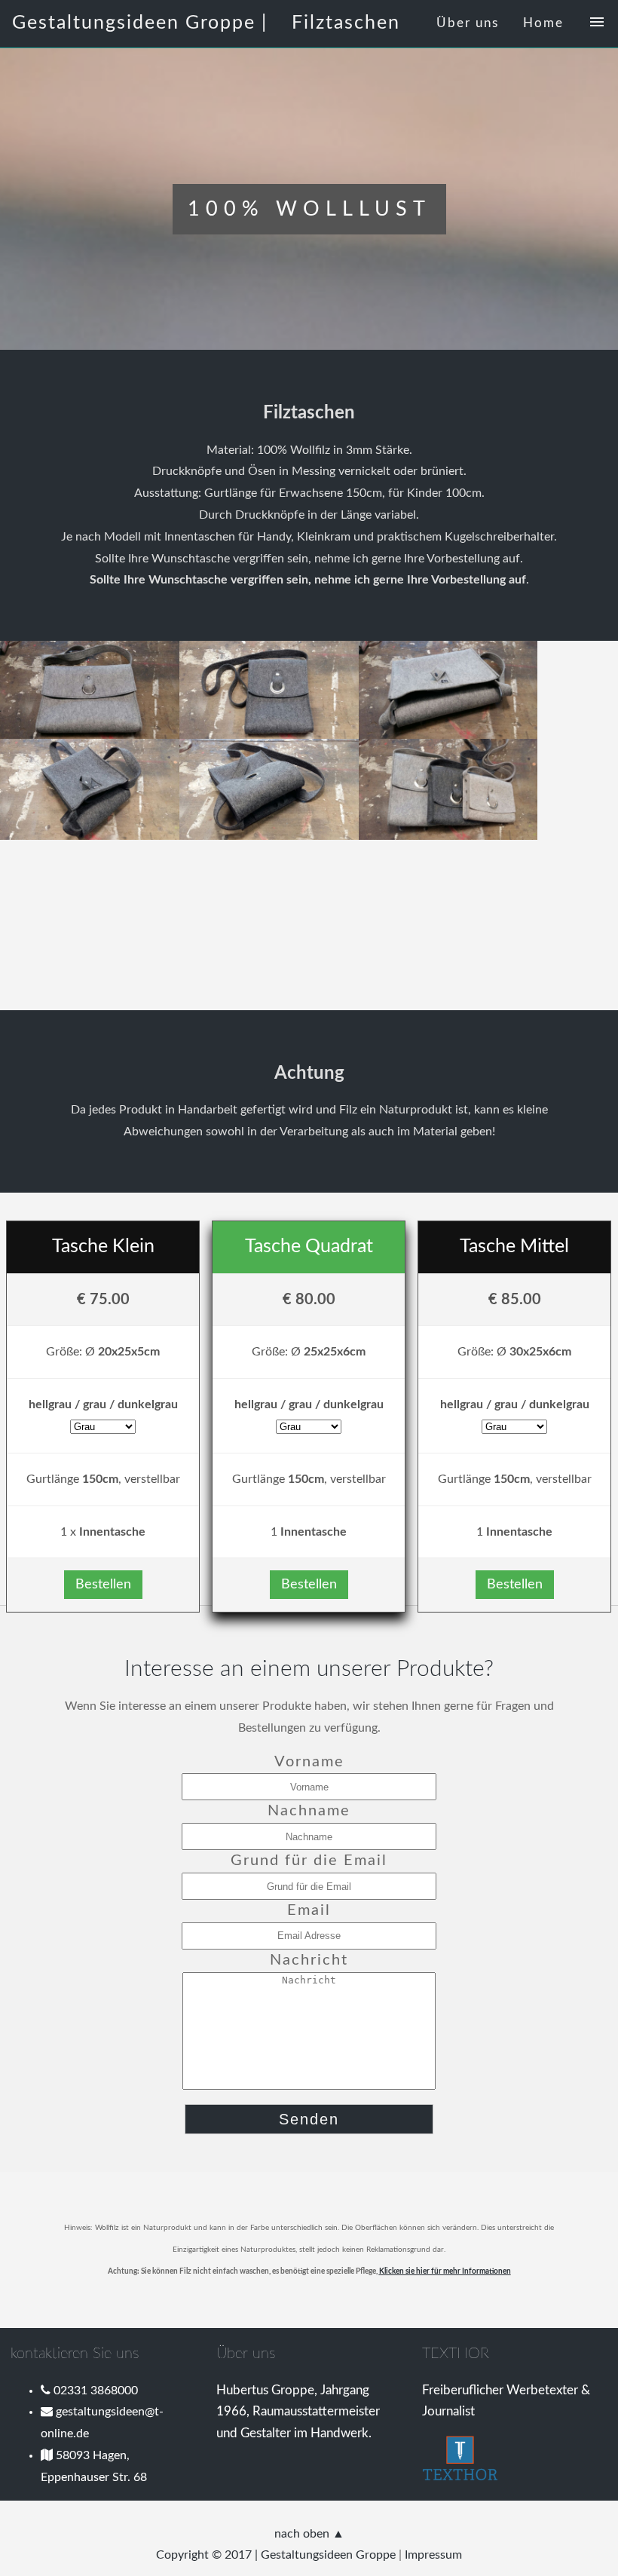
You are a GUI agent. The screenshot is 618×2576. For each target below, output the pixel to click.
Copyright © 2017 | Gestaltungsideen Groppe (276, 2555)
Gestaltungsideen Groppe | (140, 23)
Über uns (468, 23)
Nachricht (309, 1960)
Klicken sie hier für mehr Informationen (445, 2271)
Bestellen (103, 1585)
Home (543, 23)
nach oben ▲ (309, 2534)
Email (309, 1910)
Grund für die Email (309, 1861)
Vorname (309, 1762)
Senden (309, 2119)
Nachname (309, 1811)
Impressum (433, 2555)
